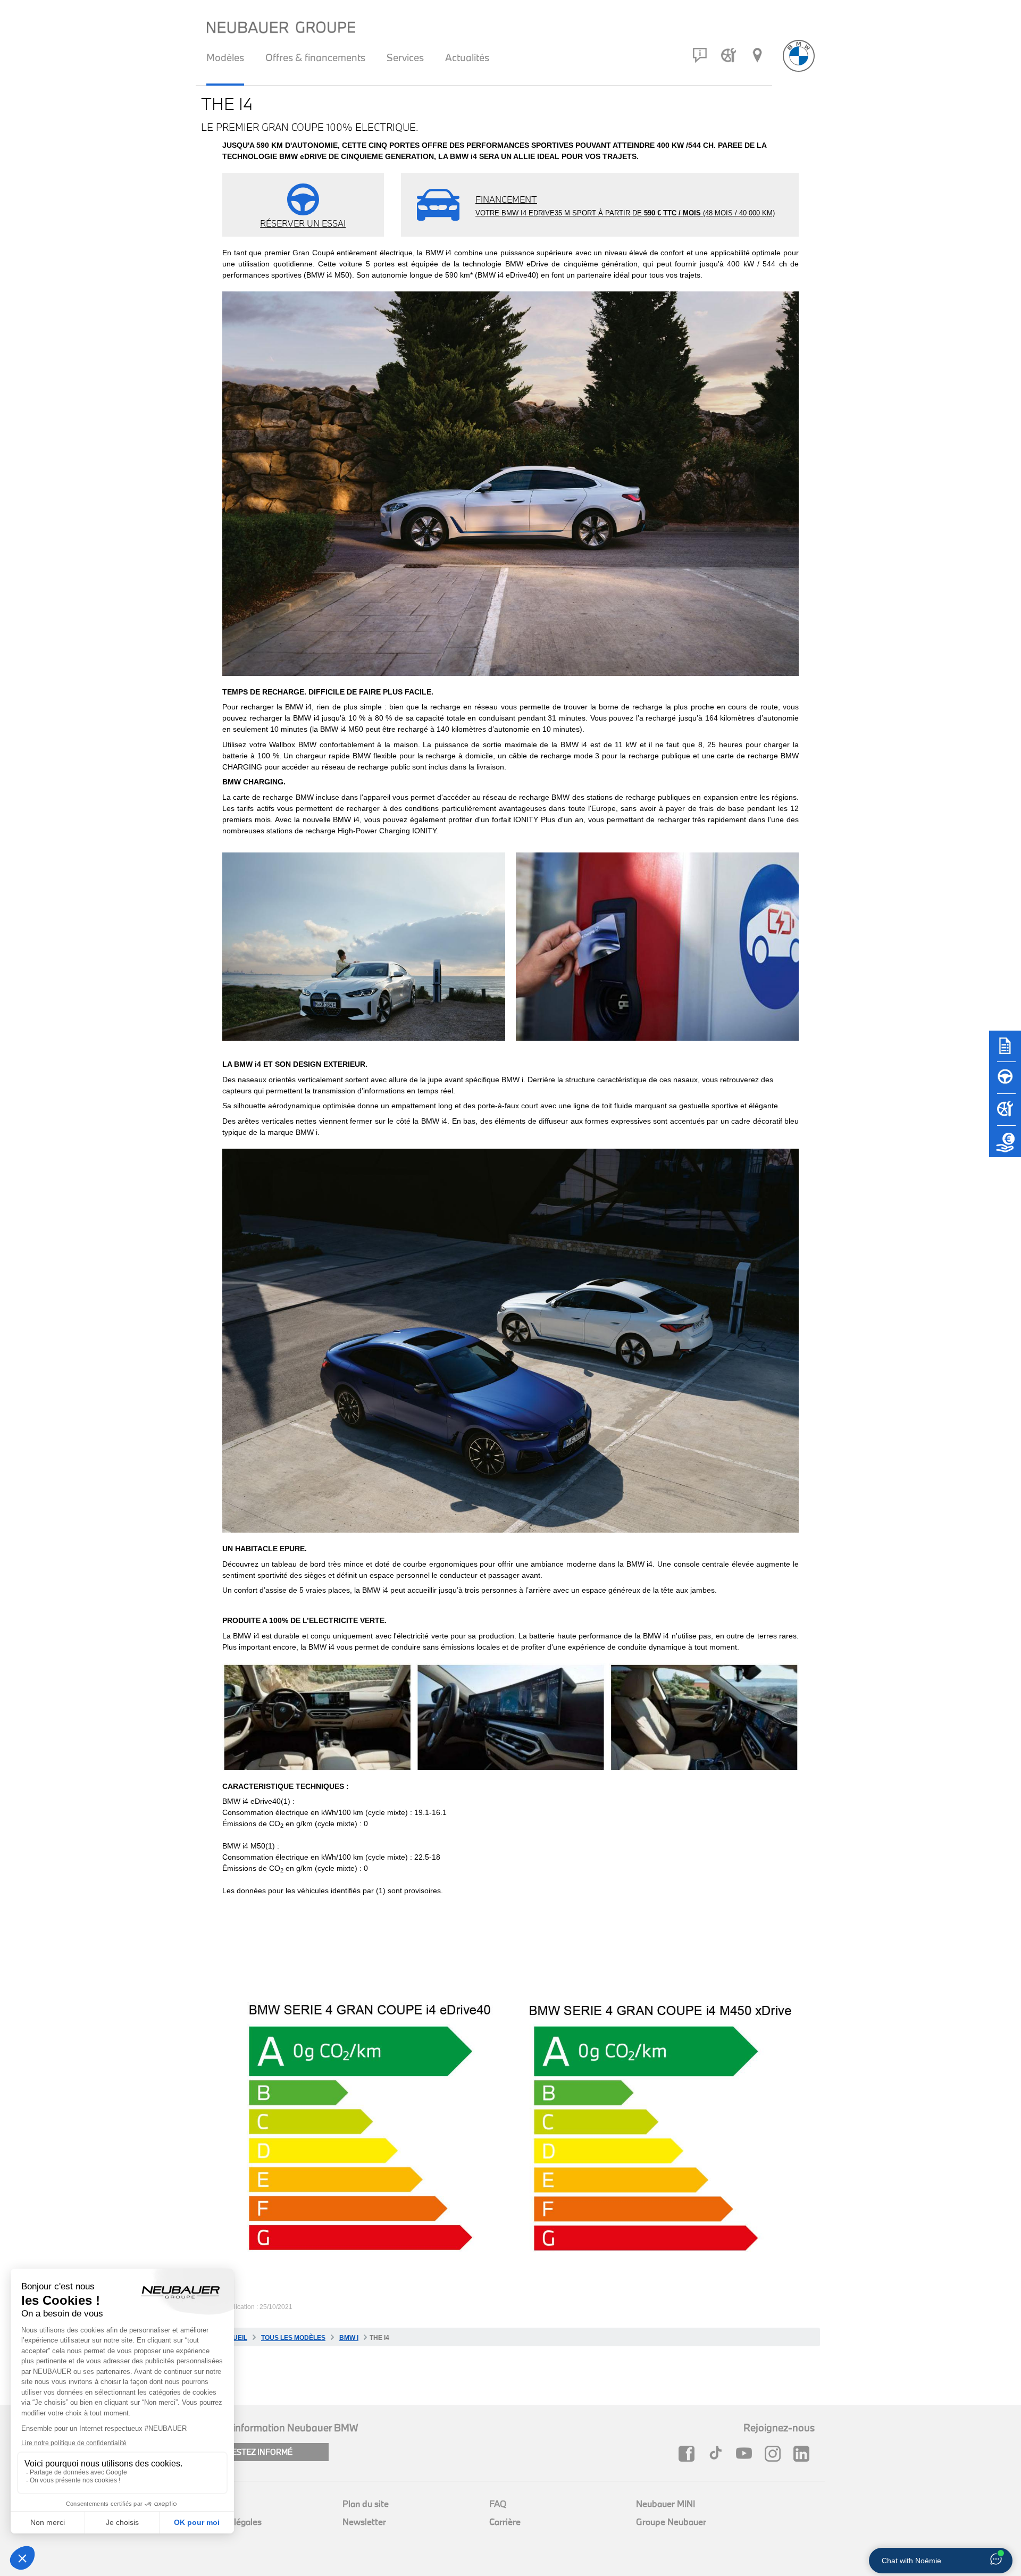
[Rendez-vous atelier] (729, 55)
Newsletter (364, 2521)
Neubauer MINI (666, 2503)
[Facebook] (689, 2454)
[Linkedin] (804, 2454)
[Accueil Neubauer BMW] (799, 56)
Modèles (225, 57)
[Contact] (700, 55)
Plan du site (366, 2503)
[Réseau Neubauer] (757, 55)
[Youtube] (747, 2454)
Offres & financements (315, 57)
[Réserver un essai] (1005, 1083)
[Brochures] (1005, 1051)
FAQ (498, 2503)
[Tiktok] (718, 2454)
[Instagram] (775, 2454)
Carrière (505, 2521)
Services (405, 57)
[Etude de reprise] (1005, 1147)
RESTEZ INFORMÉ (260, 2452)
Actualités (467, 57)
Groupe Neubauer (671, 2521)
